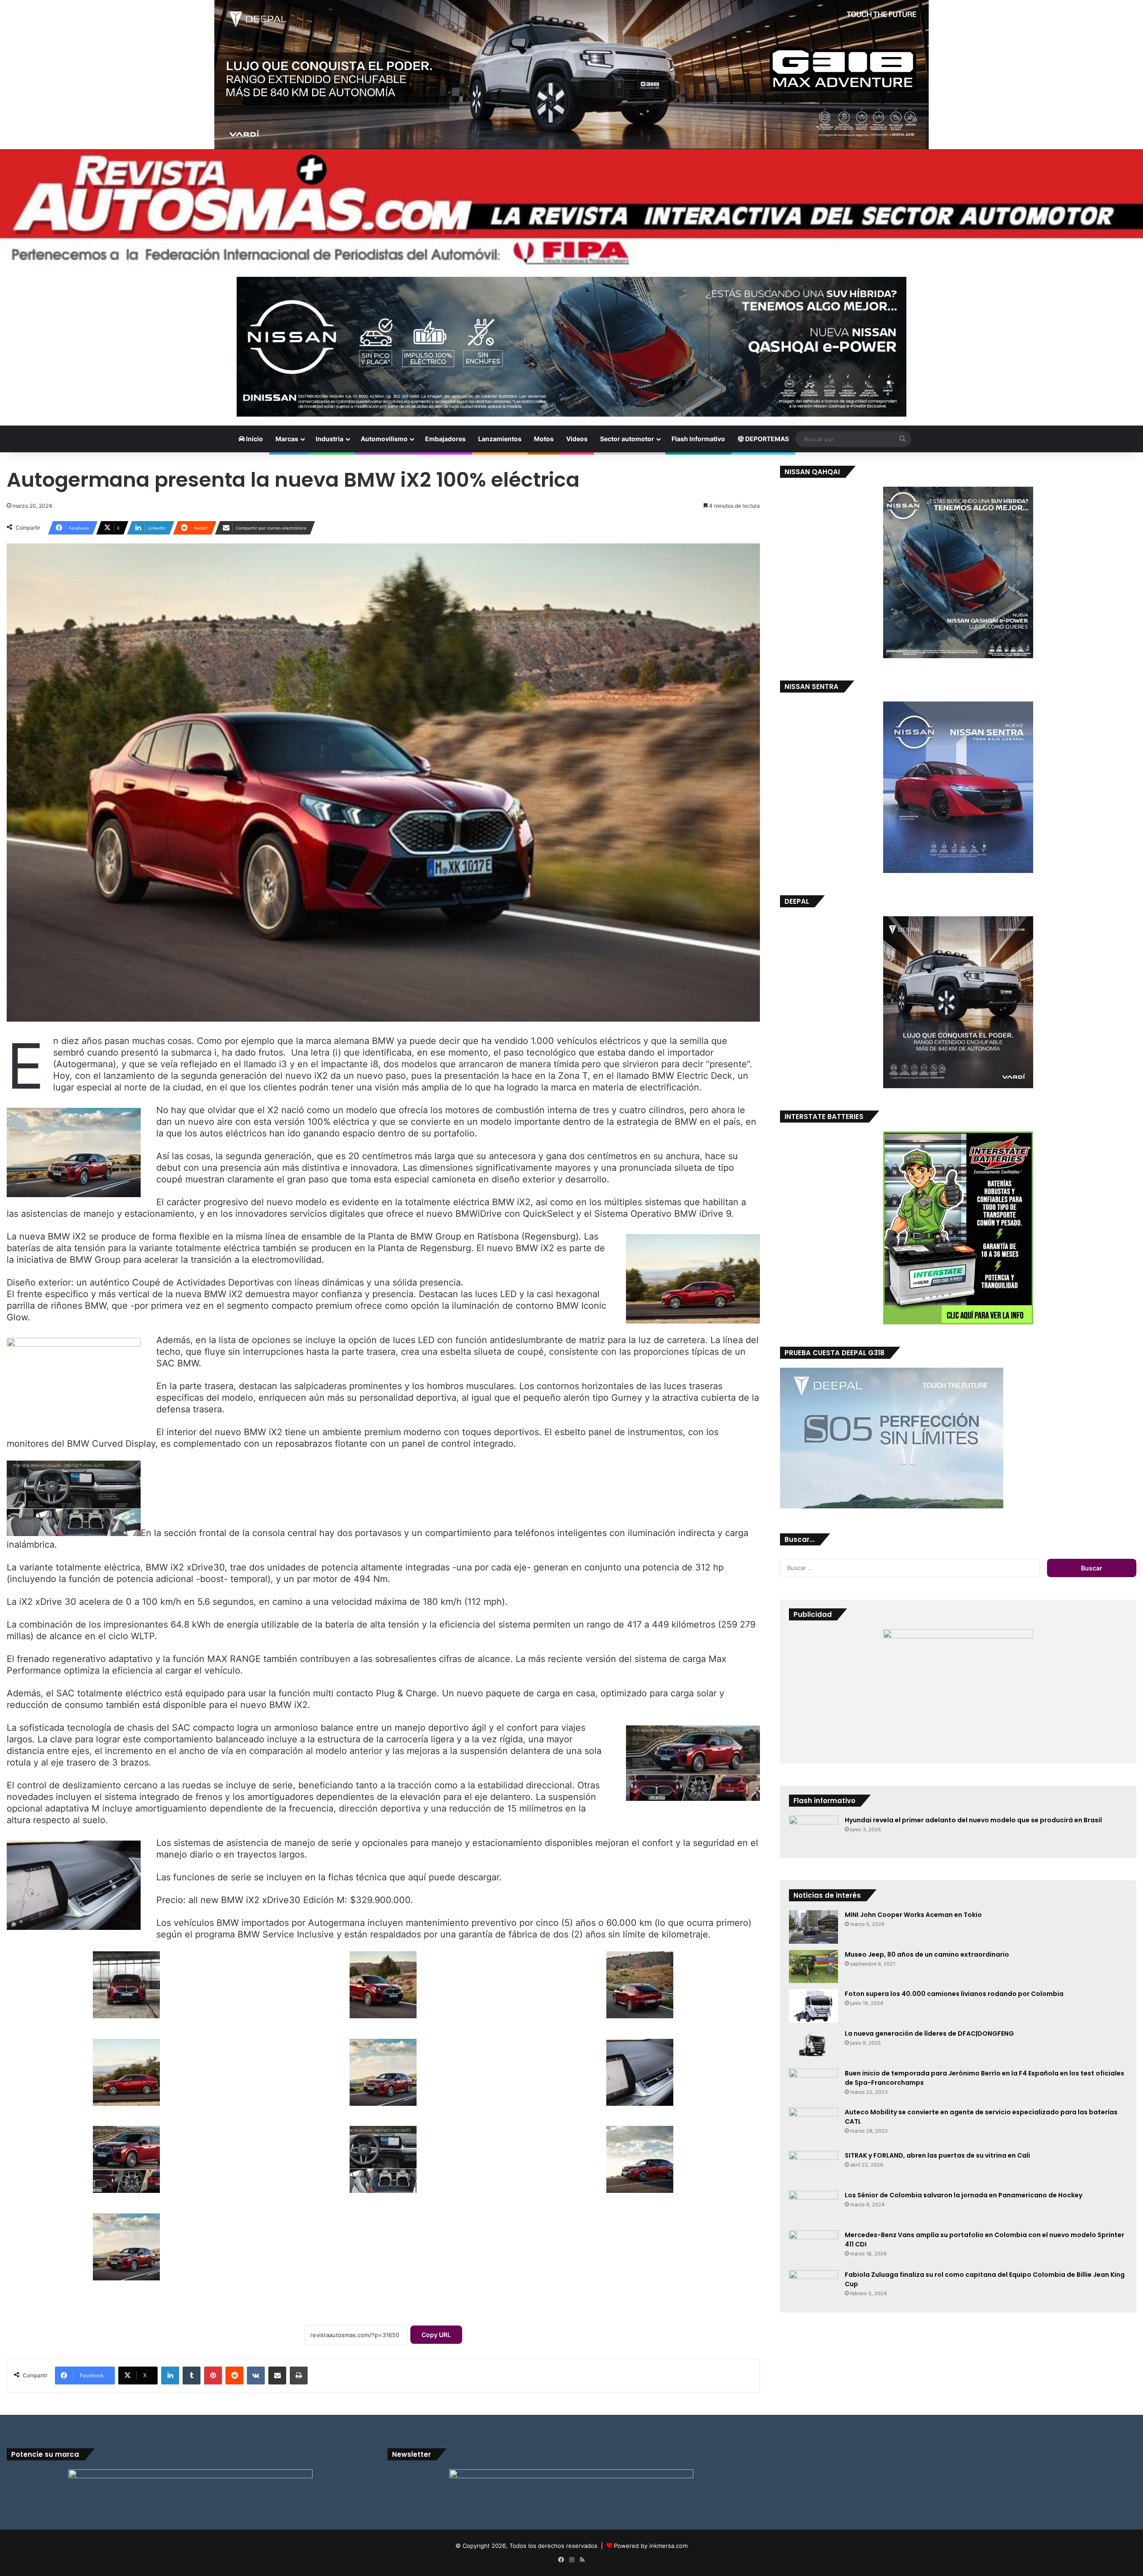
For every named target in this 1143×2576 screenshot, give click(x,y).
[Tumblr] (192, 2376)
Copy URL (436, 2335)
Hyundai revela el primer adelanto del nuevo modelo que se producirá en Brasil (973, 1820)
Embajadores (445, 439)
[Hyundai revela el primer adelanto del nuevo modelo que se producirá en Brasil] (813, 1832)
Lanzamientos (500, 439)
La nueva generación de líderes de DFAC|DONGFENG (929, 2033)
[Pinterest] (213, 2376)
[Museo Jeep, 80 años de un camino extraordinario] (813, 1966)
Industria (330, 439)
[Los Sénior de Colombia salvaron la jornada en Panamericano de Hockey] (813, 2207)
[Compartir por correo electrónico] (277, 2376)
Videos (577, 439)
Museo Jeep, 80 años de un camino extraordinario (927, 1954)
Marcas (287, 439)
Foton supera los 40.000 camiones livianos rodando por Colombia (954, 1994)
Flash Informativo (698, 439)
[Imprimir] (299, 2376)
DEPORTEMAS (766, 439)
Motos (544, 439)
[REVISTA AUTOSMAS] (571, 209)
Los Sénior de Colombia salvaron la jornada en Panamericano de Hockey (964, 2195)
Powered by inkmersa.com (651, 2546)
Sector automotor (627, 439)
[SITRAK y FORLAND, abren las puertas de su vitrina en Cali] (813, 2168)
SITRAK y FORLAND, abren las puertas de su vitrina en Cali (937, 2155)
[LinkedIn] (170, 2376)
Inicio (254, 439)
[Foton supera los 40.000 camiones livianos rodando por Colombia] (813, 2006)
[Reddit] (234, 2376)
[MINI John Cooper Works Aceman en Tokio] (813, 1927)
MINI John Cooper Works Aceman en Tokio (913, 1915)
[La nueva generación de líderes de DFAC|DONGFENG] (813, 2046)
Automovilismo (384, 439)
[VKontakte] (256, 2376)
